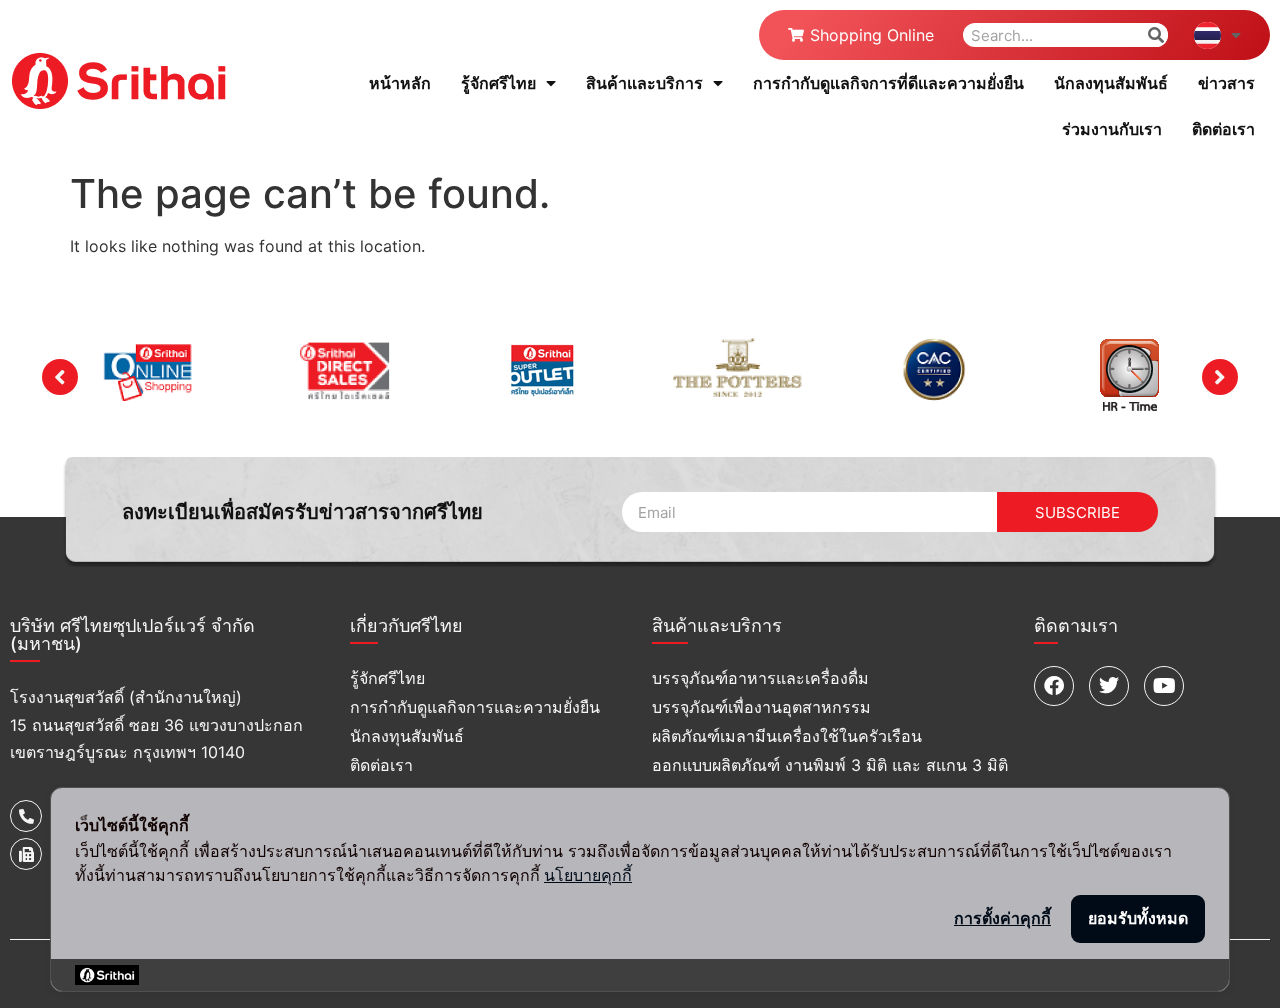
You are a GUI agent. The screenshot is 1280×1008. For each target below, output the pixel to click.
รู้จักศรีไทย (498, 83)
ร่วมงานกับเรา (1112, 129)
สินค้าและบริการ (644, 83)
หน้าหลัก (400, 83)
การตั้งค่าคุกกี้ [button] (1002, 918)
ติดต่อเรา (1223, 129)
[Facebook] (1054, 686)
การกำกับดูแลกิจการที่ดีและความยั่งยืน (888, 83)
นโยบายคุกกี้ (588, 875)
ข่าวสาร (1226, 83)
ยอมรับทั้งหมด (1138, 918)
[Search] (1156, 35)
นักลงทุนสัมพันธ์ (1111, 83)
